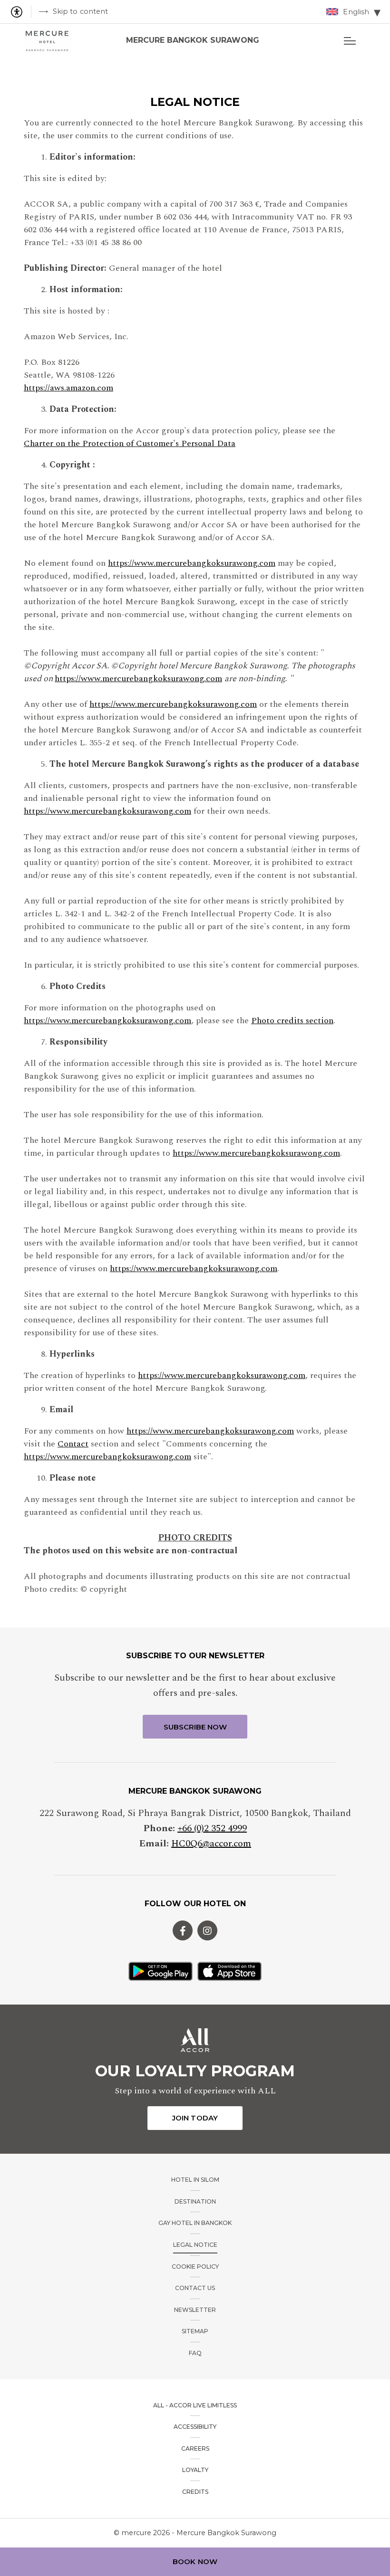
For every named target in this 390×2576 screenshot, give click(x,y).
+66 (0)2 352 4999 (212, 1828)
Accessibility (195, 2427)
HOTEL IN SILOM (195, 2180)
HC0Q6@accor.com (211, 1844)
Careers (195, 2448)
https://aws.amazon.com (68, 388)
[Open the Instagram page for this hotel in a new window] (207, 1930)
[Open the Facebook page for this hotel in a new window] (183, 1930)
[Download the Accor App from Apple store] (229, 1971)
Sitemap (195, 2331)
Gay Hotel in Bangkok (195, 2223)
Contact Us (195, 2288)
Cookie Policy (195, 2267)
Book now (195, 2562)
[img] (48, 40)
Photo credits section (292, 1021)
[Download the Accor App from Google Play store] (161, 1971)
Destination (195, 2201)
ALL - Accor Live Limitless (195, 2405)
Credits (195, 2492)
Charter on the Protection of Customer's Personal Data (130, 443)
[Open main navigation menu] (350, 40)
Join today (195, 2118)
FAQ (195, 2353)
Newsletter (195, 2310)
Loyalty (195, 2470)
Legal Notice (195, 2245)
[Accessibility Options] (20, 12)
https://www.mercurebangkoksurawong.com (192, 563)
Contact (73, 1444)
